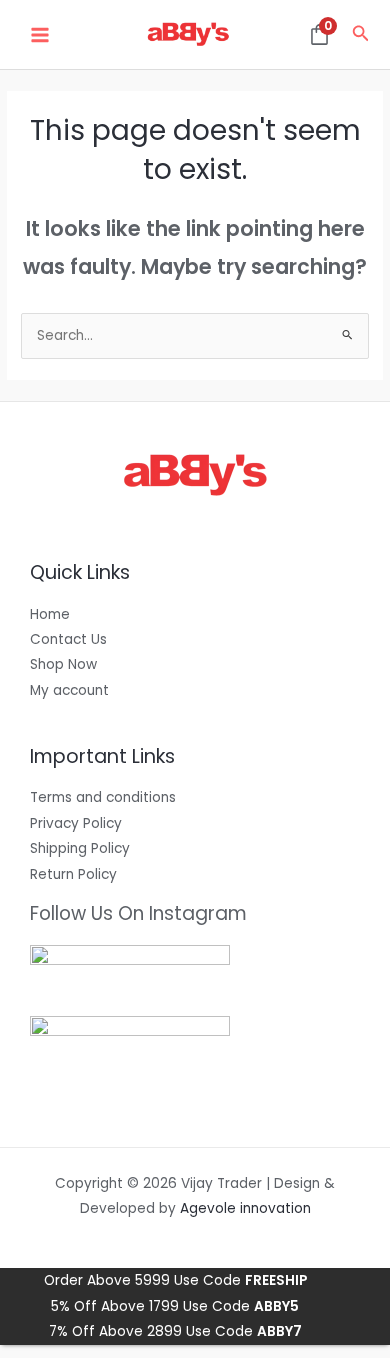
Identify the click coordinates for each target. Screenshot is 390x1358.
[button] (361, 35)
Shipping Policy (80, 848)
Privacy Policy (76, 823)
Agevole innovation (245, 1208)
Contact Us (68, 639)
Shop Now (63, 664)
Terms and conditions (103, 797)
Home (50, 614)
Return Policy (73, 874)
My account (69, 690)
